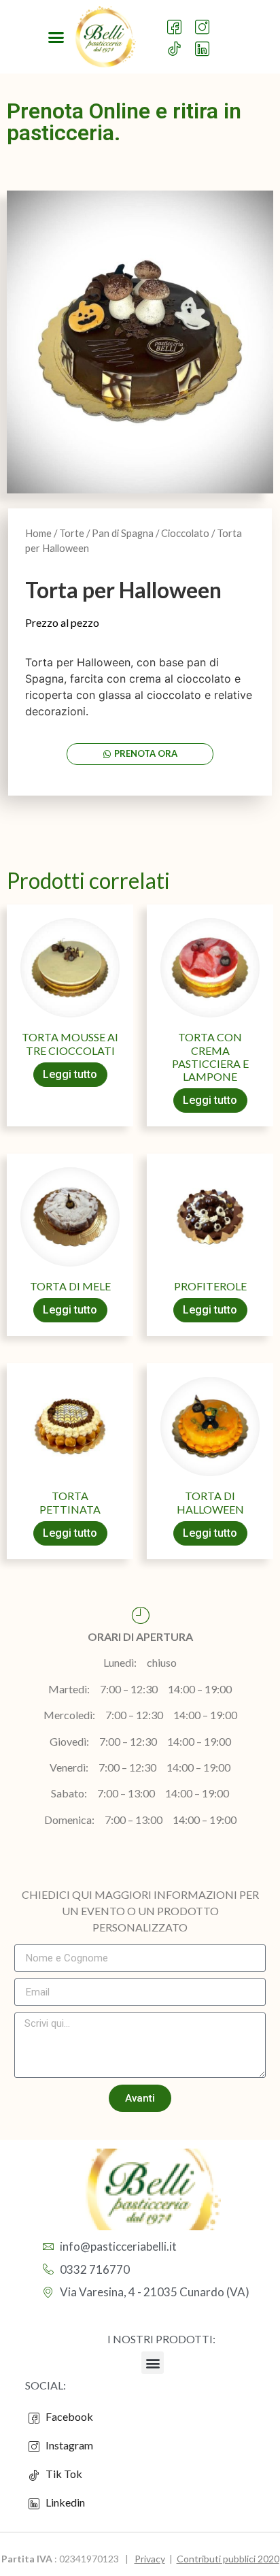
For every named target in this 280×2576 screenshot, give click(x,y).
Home (38, 533)
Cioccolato (185, 533)
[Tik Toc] (177, 43)
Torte (72, 533)
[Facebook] (177, 21)
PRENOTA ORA (146, 753)
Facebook (68, 2416)
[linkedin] (205, 43)
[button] (56, 37)
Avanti (140, 2098)
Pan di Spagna (123, 533)
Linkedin (64, 2502)
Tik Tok (61, 2474)
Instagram (68, 2445)
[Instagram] (205, 21)
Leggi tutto (70, 1074)
